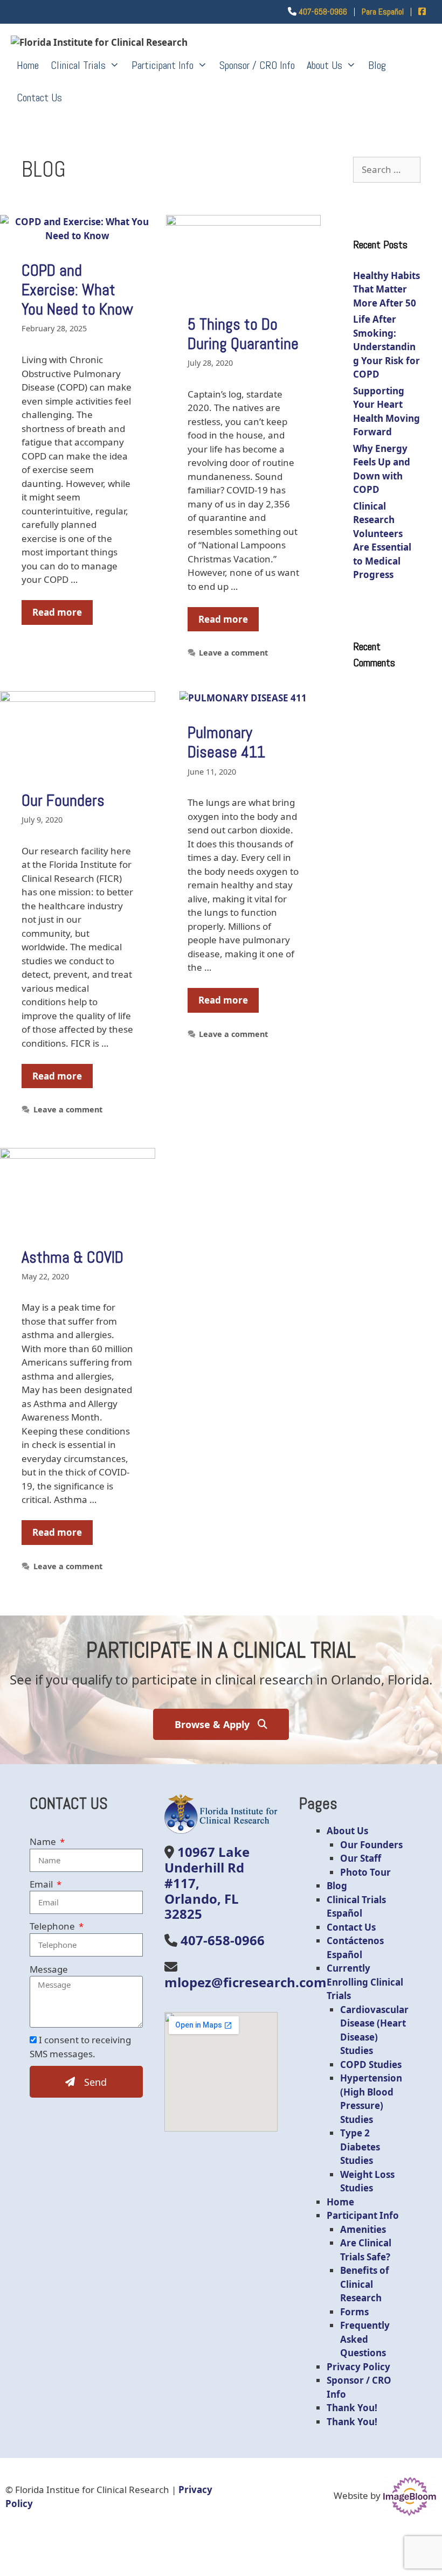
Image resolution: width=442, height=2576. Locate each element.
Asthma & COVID (72, 1257)
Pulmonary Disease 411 (226, 742)
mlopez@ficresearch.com (246, 1982)
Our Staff (361, 1858)
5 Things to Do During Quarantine (243, 334)
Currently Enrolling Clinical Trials (365, 1982)
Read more (57, 612)
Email (42, 1884)
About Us (324, 65)
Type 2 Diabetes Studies (360, 2147)
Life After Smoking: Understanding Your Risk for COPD (386, 347)
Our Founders (63, 800)
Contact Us (39, 98)
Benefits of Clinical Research (365, 2284)
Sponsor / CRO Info (257, 65)
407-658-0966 (323, 12)
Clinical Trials (78, 65)
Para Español (383, 12)
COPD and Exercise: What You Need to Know (77, 290)
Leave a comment (233, 653)
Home (28, 65)
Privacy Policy (358, 2367)
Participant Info (163, 65)
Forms (354, 2312)
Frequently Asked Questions (365, 2339)
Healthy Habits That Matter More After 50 (386, 289)
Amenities (363, 2229)
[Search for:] (387, 169)
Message (49, 1969)
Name (44, 1842)
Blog (377, 65)
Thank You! (352, 2408)
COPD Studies (371, 2065)
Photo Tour (365, 1872)
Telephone (53, 1926)
